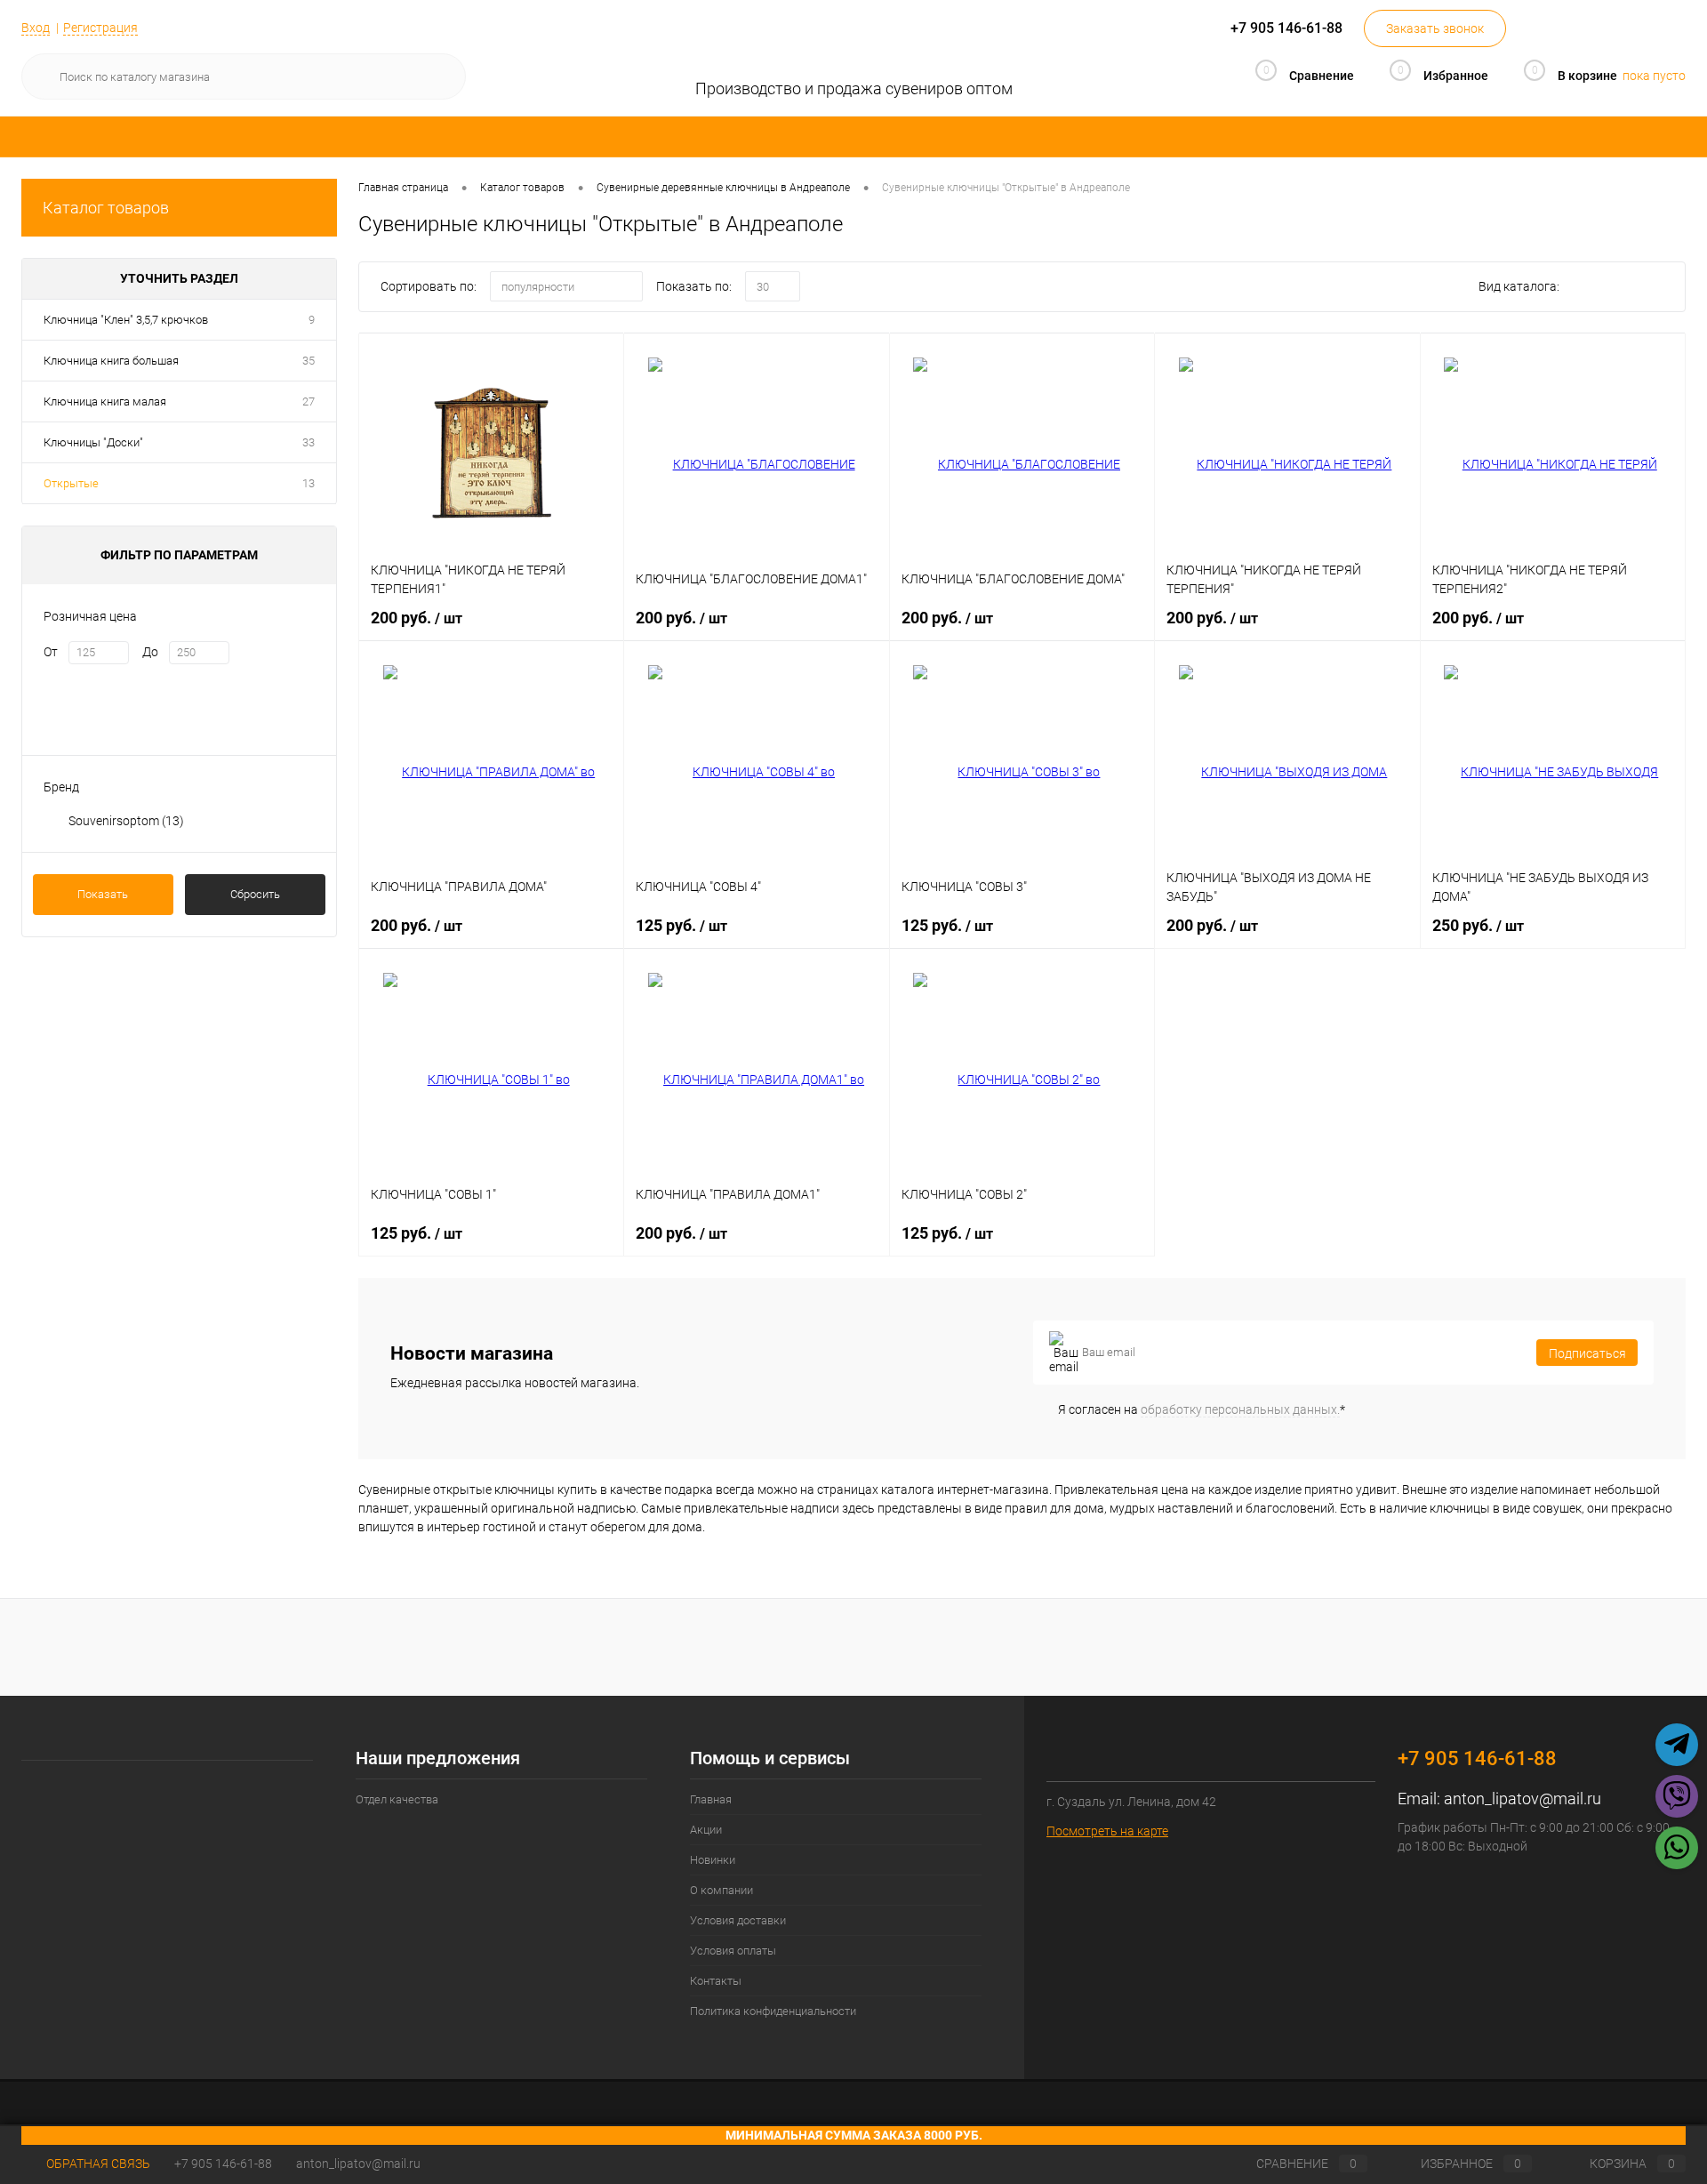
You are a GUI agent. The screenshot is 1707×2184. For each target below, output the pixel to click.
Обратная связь (97, 2164)
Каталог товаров (106, 208)
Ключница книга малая (105, 401)
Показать (103, 894)
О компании (721, 1890)
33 (309, 442)
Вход (36, 28)
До (150, 652)
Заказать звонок (1435, 28)
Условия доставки (738, 1920)
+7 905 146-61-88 (223, 2164)
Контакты (716, 1981)
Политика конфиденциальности (773, 2011)
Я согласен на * (1202, 1409)
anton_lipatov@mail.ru (1523, 1799)
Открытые (71, 483)
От (51, 652)
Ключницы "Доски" (93, 442)
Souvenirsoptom (126, 821)
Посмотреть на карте (1107, 1831)
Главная (711, 1799)
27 (309, 401)
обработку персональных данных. (1240, 1409)
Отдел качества (397, 1799)
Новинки (713, 1860)
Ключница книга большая (111, 361)
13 (309, 483)
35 (309, 361)
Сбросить (255, 894)
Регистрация (100, 28)
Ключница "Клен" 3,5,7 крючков (126, 320)
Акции (706, 1830)
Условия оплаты (733, 1951)
